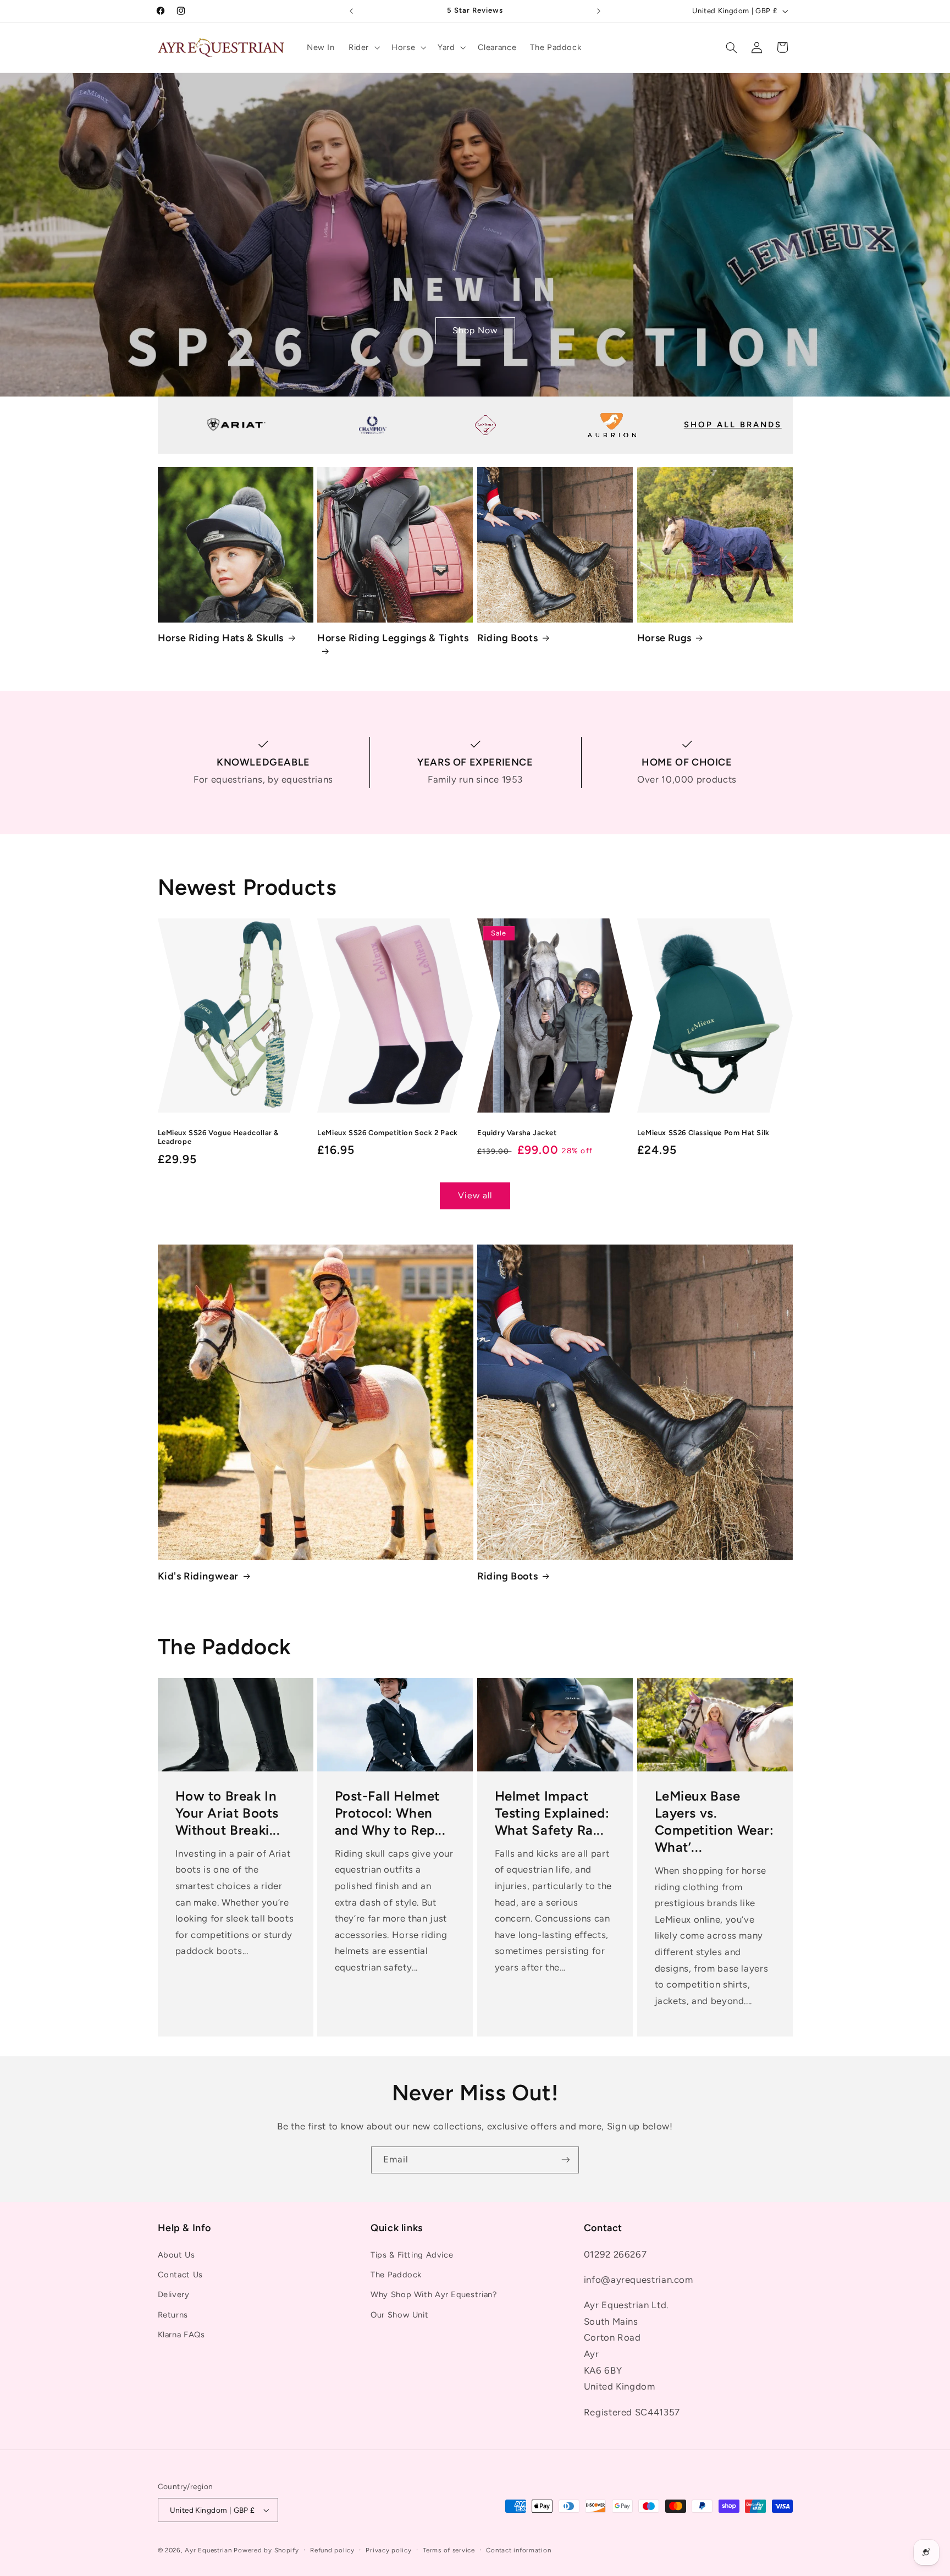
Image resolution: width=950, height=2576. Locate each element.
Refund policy (332, 2550)
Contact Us (180, 2275)
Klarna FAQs (181, 2335)
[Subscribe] (566, 2160)
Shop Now (475, 330)
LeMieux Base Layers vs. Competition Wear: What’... (714, 1822)
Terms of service (449, 2550)
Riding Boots (507, 638)
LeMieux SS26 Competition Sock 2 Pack (388, 1133)
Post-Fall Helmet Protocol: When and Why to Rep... (390, 1813)
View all (475, 1195)
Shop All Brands (733, 425)
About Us (176, 2255)
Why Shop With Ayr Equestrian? (433, 2294)
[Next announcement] (599, 11)
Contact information (518, 2550)
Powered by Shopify (266, 2550)
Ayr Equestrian (208, 2550)
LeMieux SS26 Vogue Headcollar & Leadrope (219, 1137)
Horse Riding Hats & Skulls (221, 638)
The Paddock (396, 2275)
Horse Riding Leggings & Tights (393, 638)
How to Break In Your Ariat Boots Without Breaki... (227, 1813)
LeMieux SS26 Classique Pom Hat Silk (703, 1133)
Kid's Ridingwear (198, 1576)
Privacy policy (388, 2550)
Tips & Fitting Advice (412, 2255)
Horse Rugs (664, 638)
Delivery (174, 2294)
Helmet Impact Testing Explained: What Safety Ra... (552, 1813)
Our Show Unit (399, 2315)
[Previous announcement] (351, 11)
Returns (173, 2315)
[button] (363, 47)
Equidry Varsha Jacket (517, 1133)
